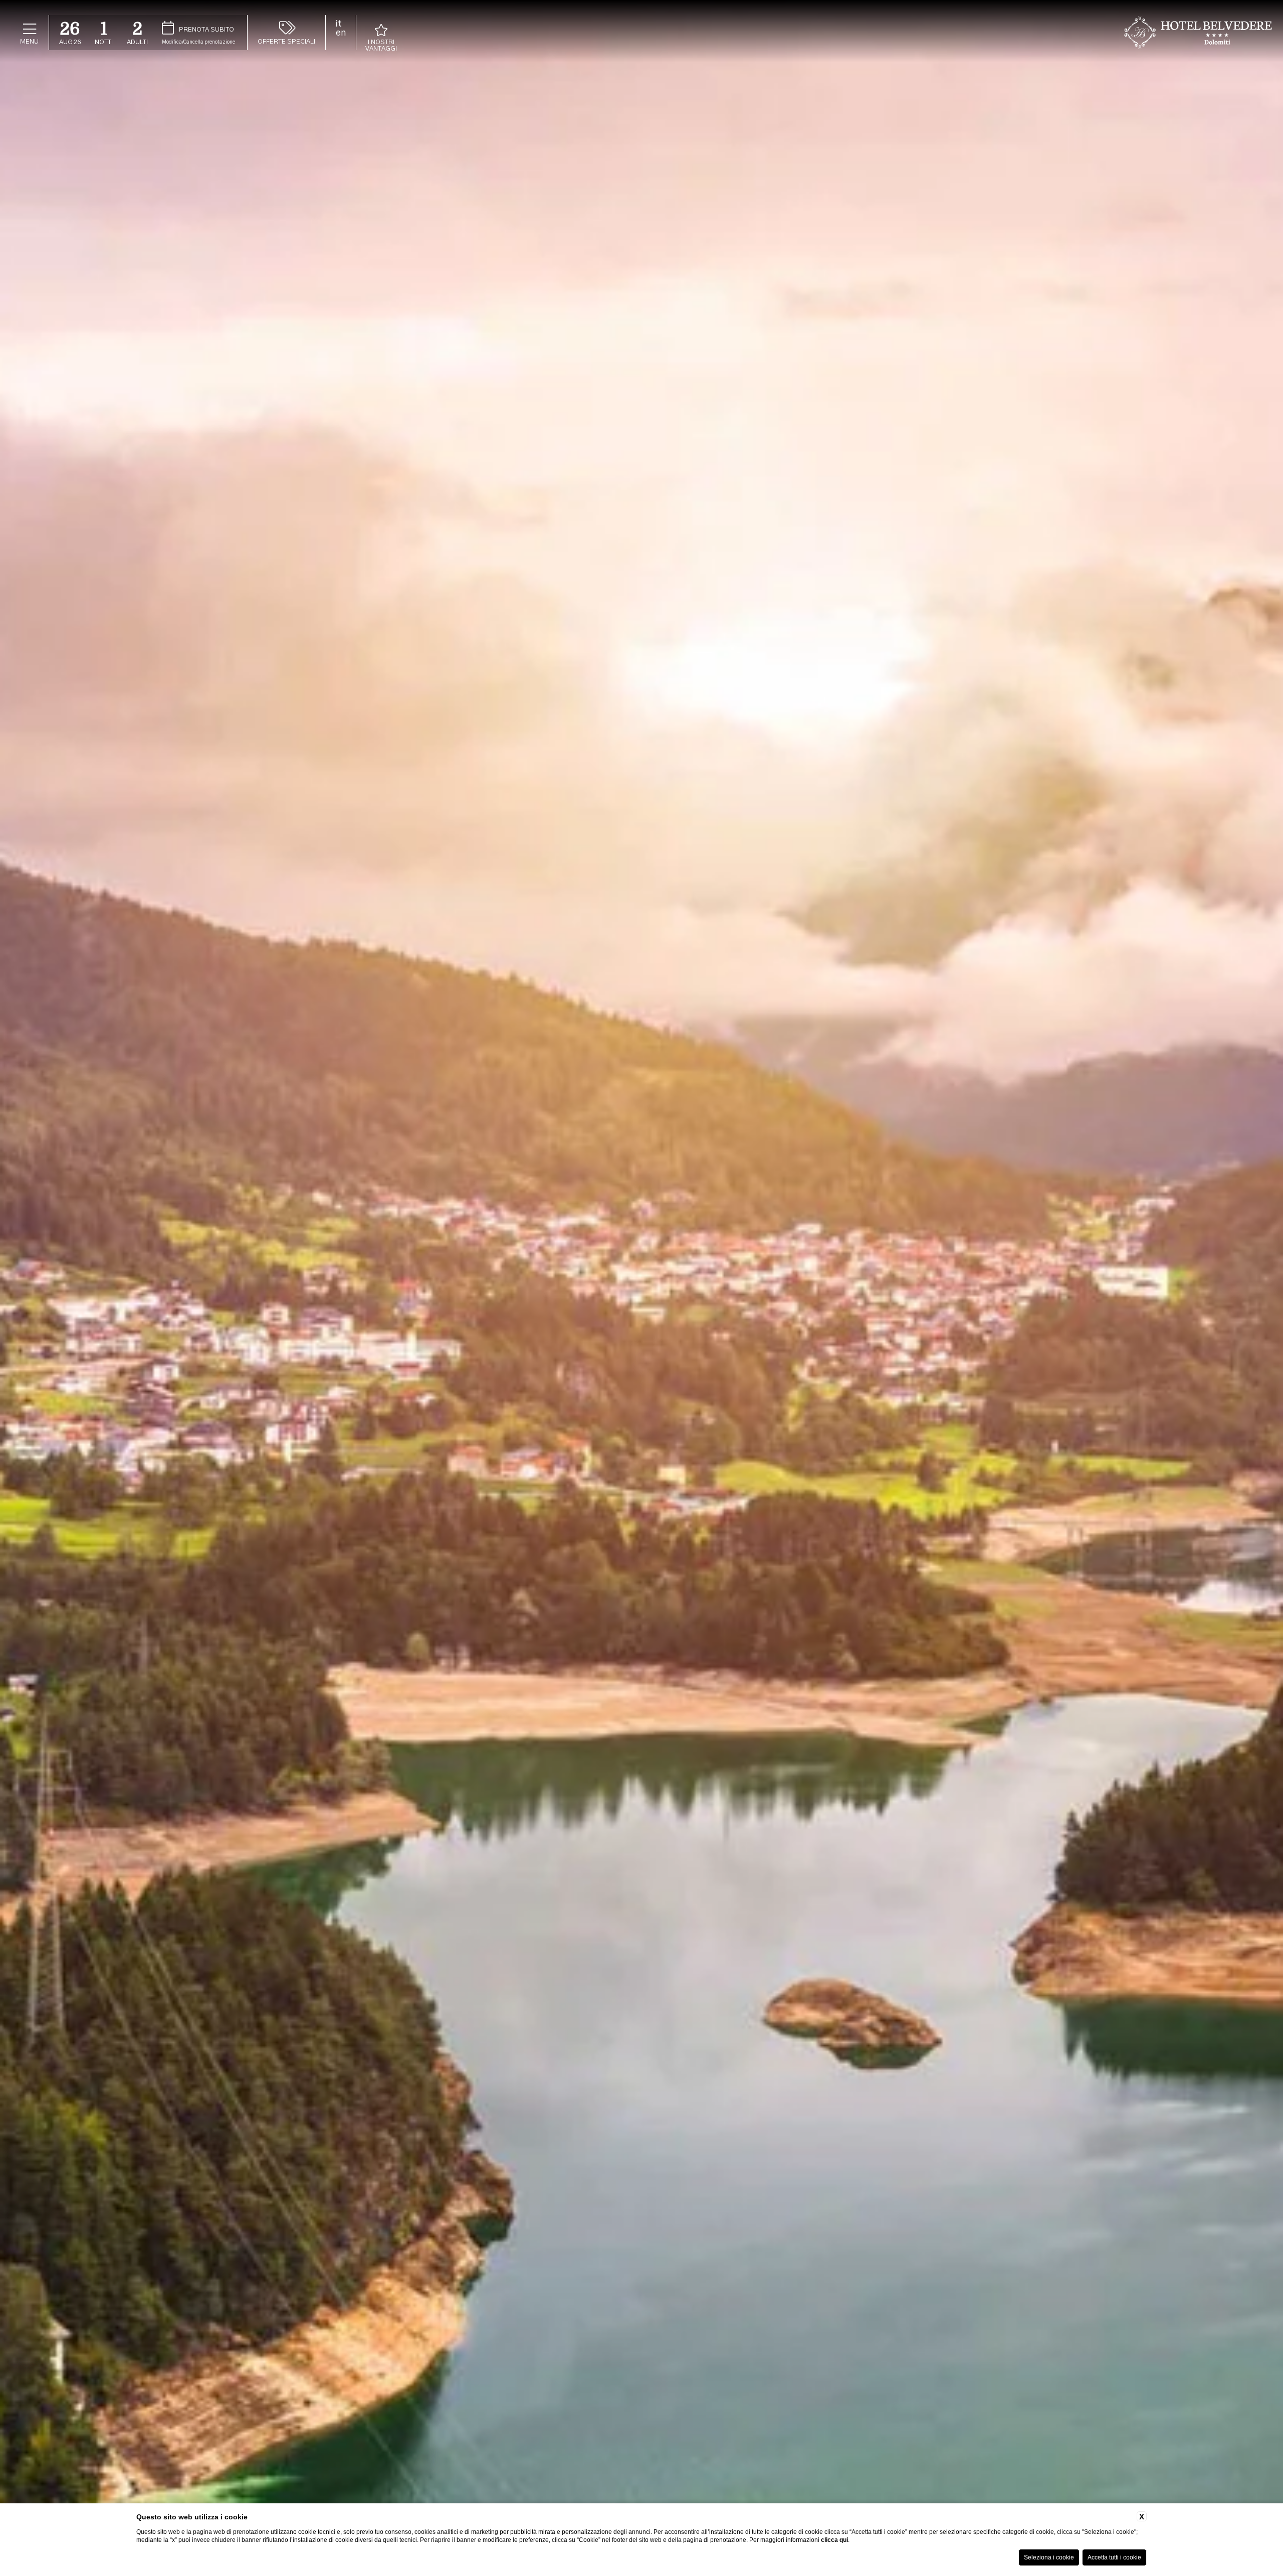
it (339, 24)
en (341, 33)
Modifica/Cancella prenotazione (198, 42)
